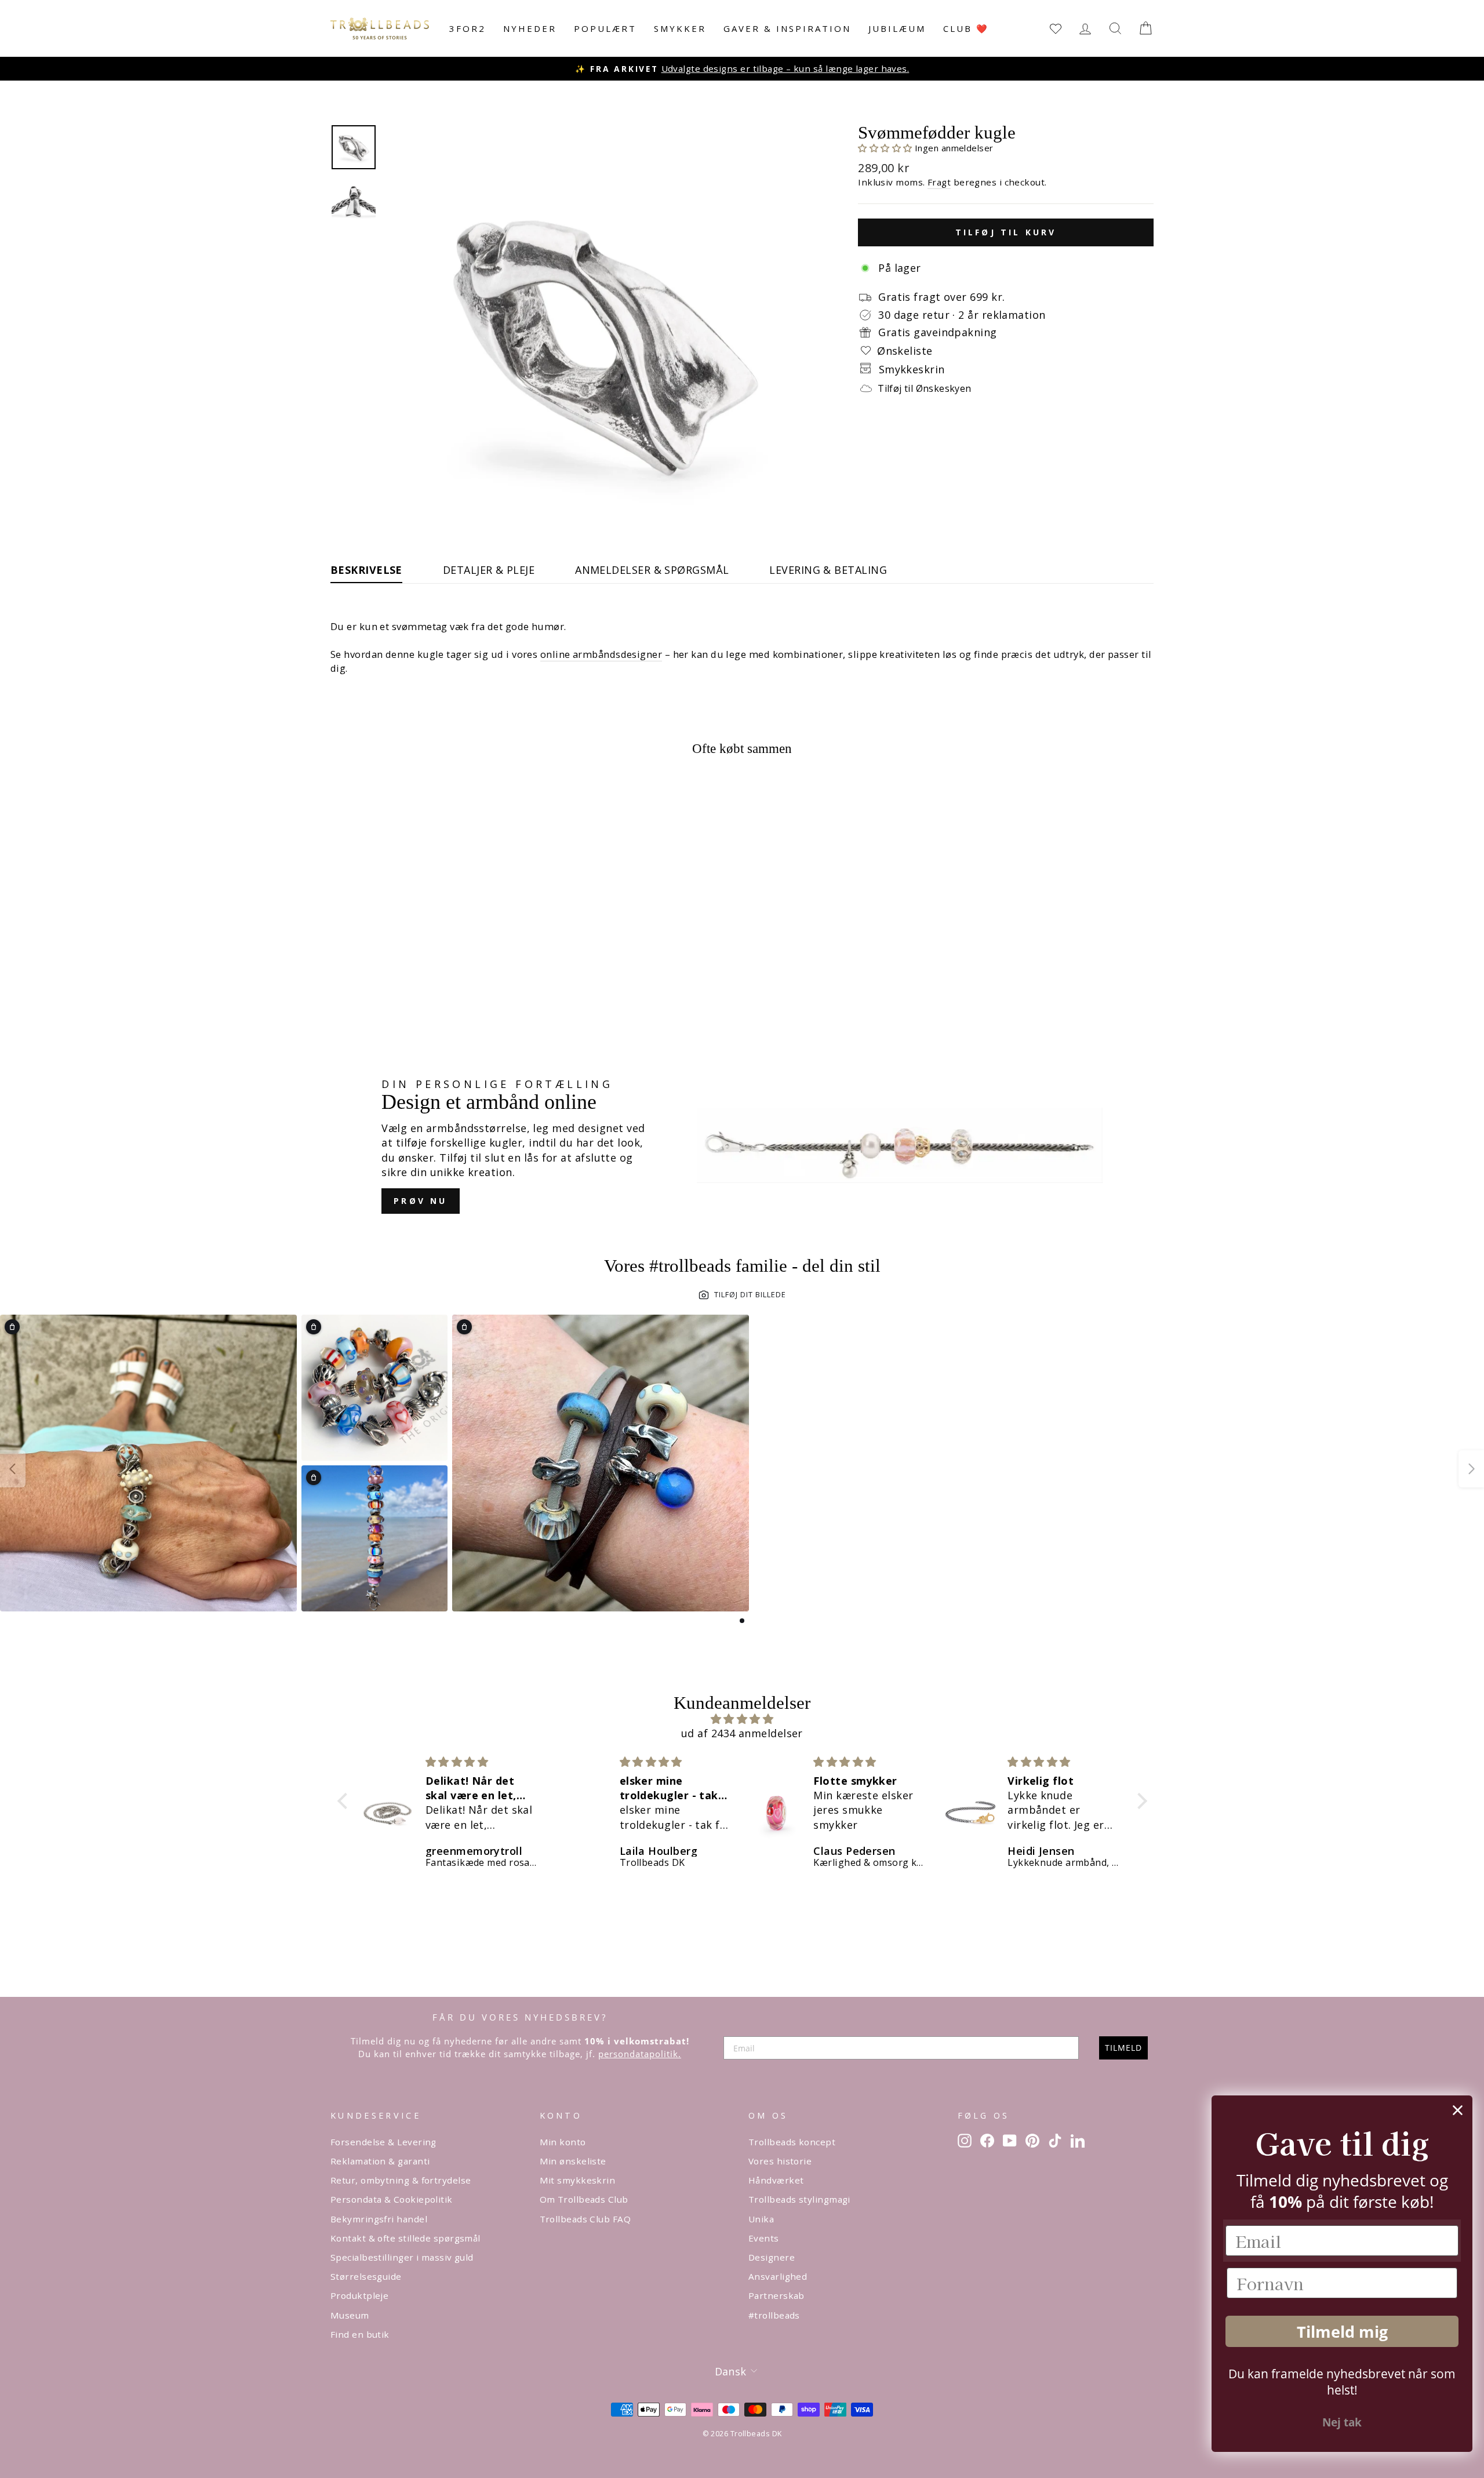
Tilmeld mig (1342, 2332)
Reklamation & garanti (380, 2161)
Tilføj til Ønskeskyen (924, 388)
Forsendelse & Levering (383, 2142)
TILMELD (1123, 2048)
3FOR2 (468, 28)
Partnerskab (776, 2295)
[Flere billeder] (1471, 1469)
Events (764, 2238)
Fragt (939, 182)
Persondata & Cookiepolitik (392, 2199)
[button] (886, 148)
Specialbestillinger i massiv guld (402, 2257)
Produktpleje (359, 2295)
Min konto (563, 2142)
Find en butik (360, 2334)
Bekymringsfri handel (379, 2219)
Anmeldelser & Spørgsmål (652, 570)
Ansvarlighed (778, 2276)
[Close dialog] (1458, 2110)
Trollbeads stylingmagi (799, 2199)
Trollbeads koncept (792, 2142)
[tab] (742, 1621)
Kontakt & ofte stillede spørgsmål (405, 2238)
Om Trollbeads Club (584, 2199)
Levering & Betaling (828, 570)
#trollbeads (774, 2315)
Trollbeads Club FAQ (585, 2219)
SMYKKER (680, 28)
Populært (605, 28)
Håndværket (776, 2180)
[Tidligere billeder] (13, 1469)
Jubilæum (897, 28)
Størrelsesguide (366, 2276)
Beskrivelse (366, 570)
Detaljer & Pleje (489, 570)
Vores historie (780, 2161)
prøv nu (420, 1201)
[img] (742, 1719)
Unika (761, 2219)
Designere (772, 2257)
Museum (350, 2315)
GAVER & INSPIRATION (787, 28)
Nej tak (1342, 2422)
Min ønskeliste (573, 2161)
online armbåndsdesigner (601, 654)
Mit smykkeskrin (578, 2180)
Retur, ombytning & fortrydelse (401, 2180)
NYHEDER (530, 28)
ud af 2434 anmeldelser (742, 1733)
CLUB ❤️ (966, 28)
